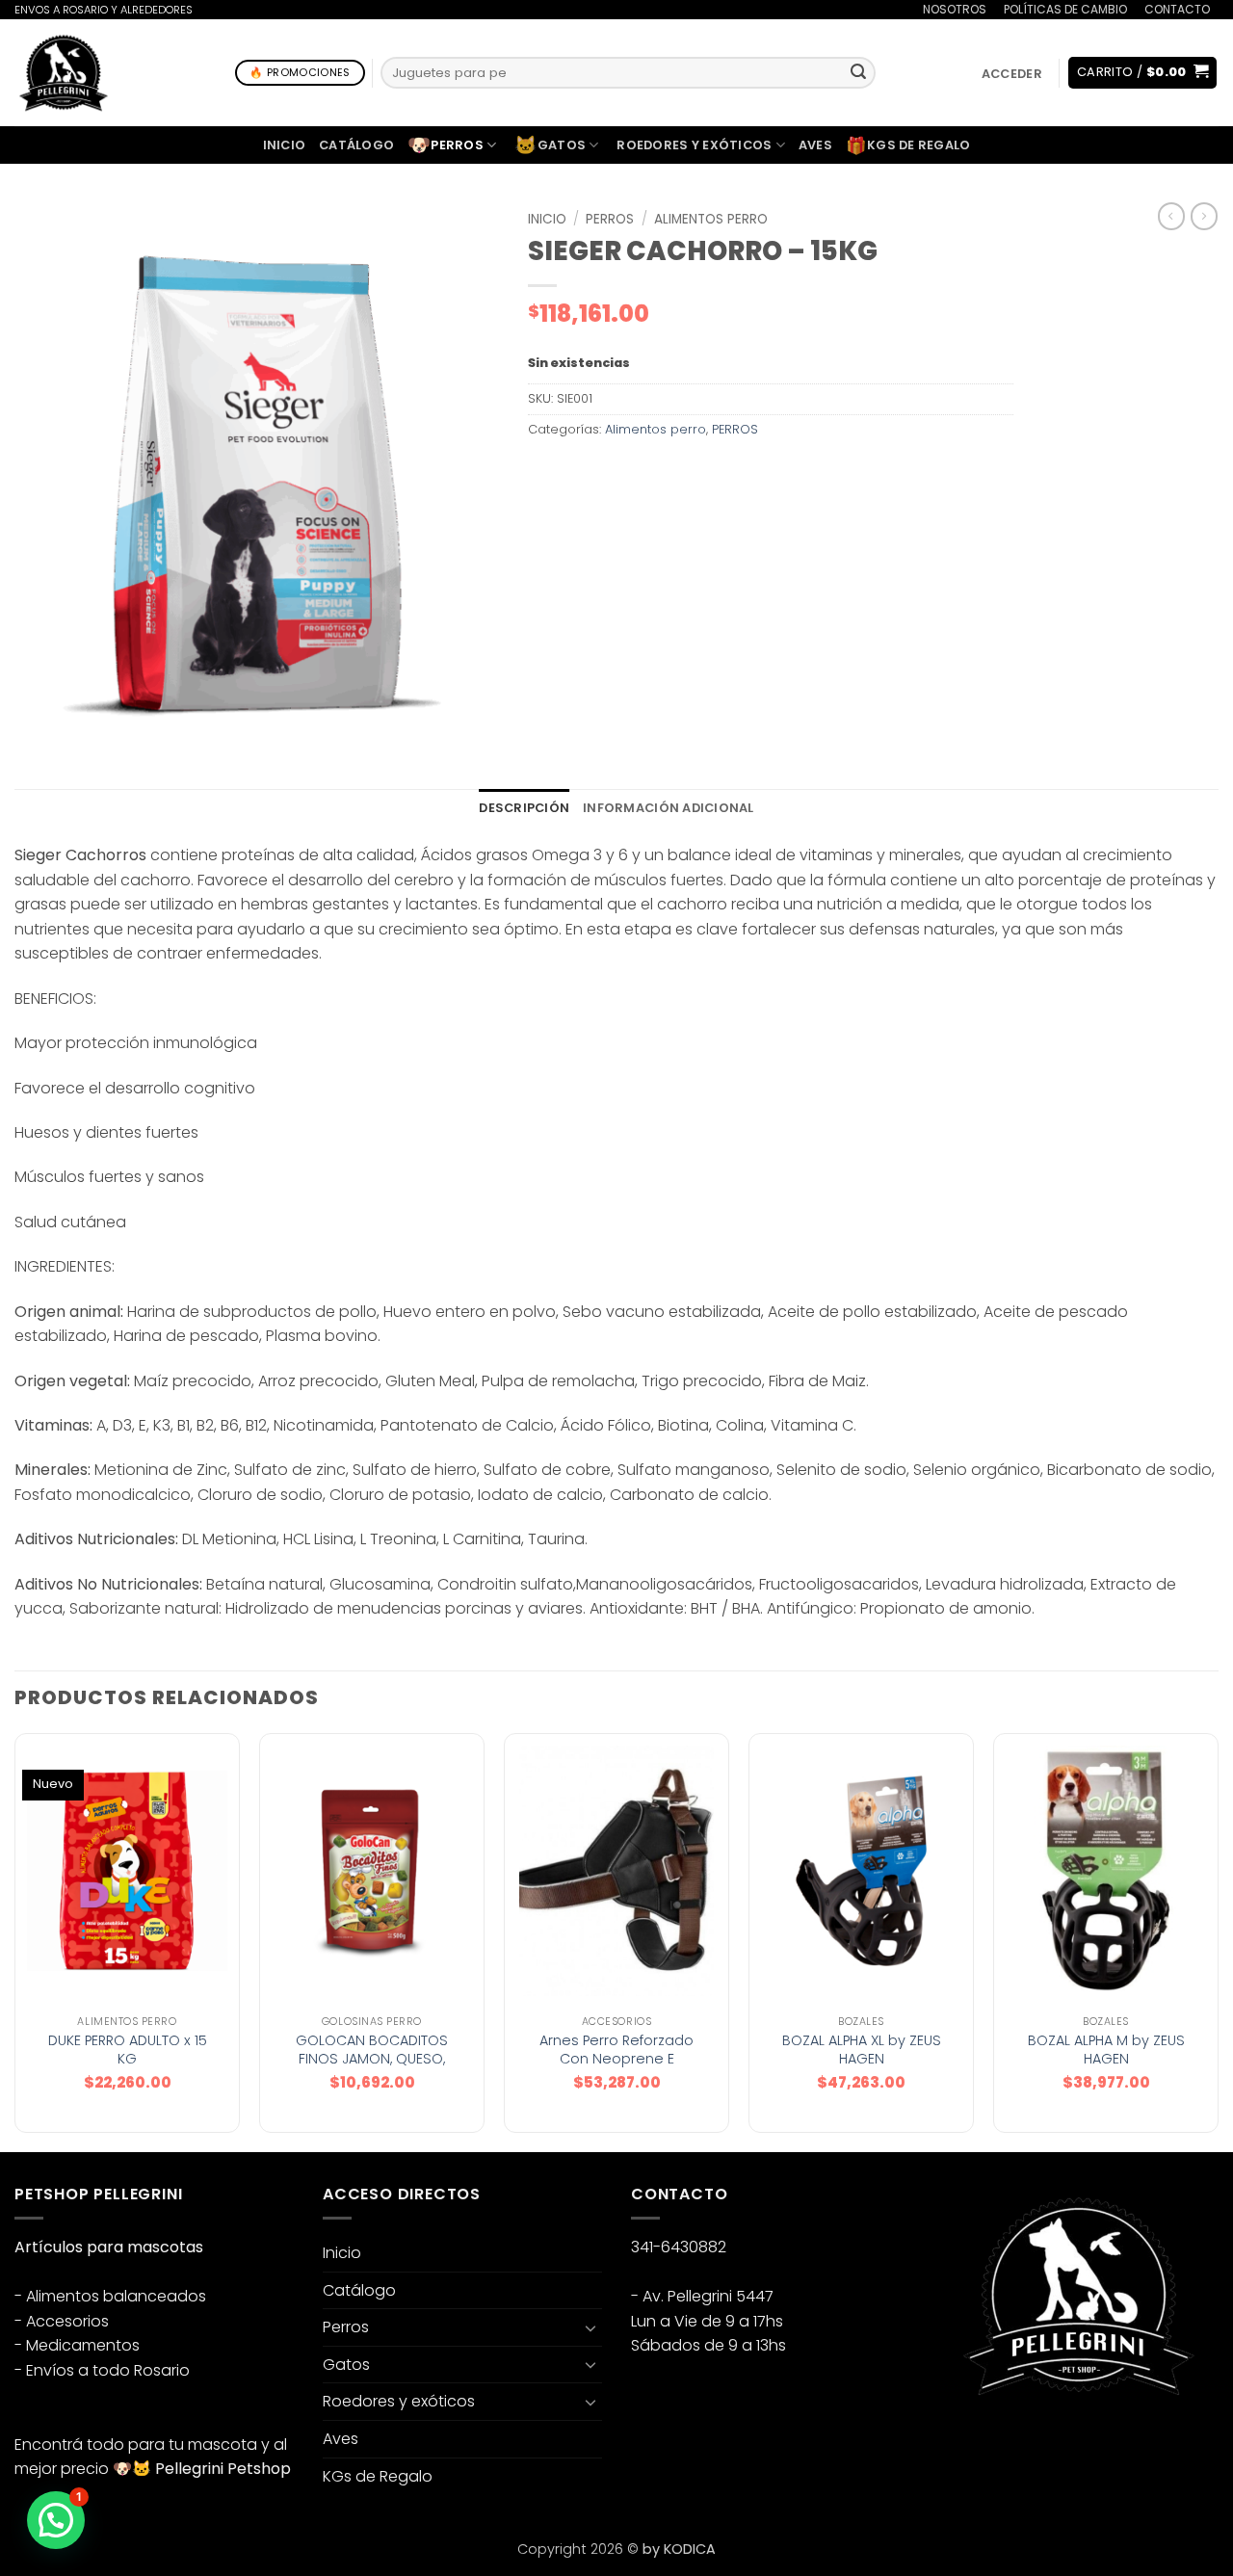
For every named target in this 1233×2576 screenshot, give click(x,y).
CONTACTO (1177, 9)
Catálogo (356, 145)
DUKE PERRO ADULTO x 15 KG (128, 2050)
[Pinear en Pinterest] (650, 473)
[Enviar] (858, 73)
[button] (1011, 74)
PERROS (610, 219)
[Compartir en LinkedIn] (684, 473)
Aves (815, 145)
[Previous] (15, 1941)
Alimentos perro (711, 219)
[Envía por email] (615, 473)
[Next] (1218, 1941)
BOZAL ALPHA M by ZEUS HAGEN (1106, 2050)
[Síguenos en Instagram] (992, 2445)
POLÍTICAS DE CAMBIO (1065, 9)
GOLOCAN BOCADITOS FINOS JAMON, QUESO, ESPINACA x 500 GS (372, 2059)
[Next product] (1171, 216)
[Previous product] (1204, 216)
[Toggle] (590, 2327)
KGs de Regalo (908, 145)
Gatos (550, 145)
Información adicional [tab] (668, 808)
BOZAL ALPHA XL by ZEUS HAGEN (862, 2050)
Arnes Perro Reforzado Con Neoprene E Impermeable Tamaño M (616, 2059)
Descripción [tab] (524, 808)
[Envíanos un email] (1026, 2445)
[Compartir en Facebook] (546, 473)
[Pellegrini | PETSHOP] (64, 73)
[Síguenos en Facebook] (957, 2445)
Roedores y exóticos (694, 145)
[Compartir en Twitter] (580, 473)
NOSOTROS (955, 9)
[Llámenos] (1061, 2445)
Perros (446, 145)
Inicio (285, 145)
